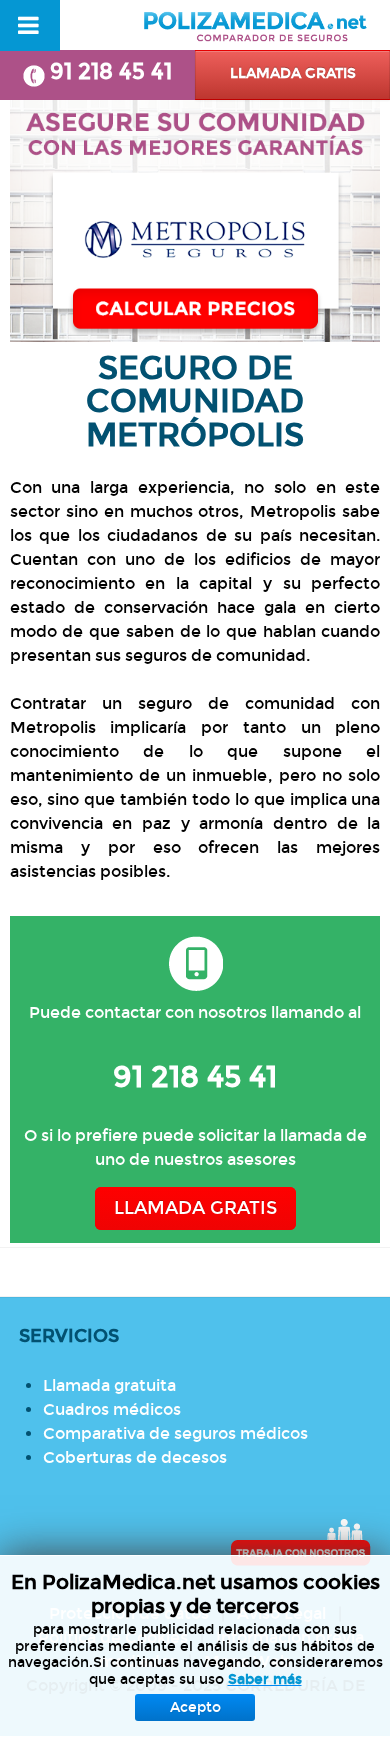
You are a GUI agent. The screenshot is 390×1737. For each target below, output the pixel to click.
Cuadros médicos (112, 1409)
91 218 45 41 (111, 71)
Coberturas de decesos (135, 1457)
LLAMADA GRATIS (195, 1208)
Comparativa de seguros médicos (175, 1433)
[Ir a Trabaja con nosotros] (300, 1542)
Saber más (265, 1679)
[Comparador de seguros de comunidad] (195, 220)
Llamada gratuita (109, 1385)
